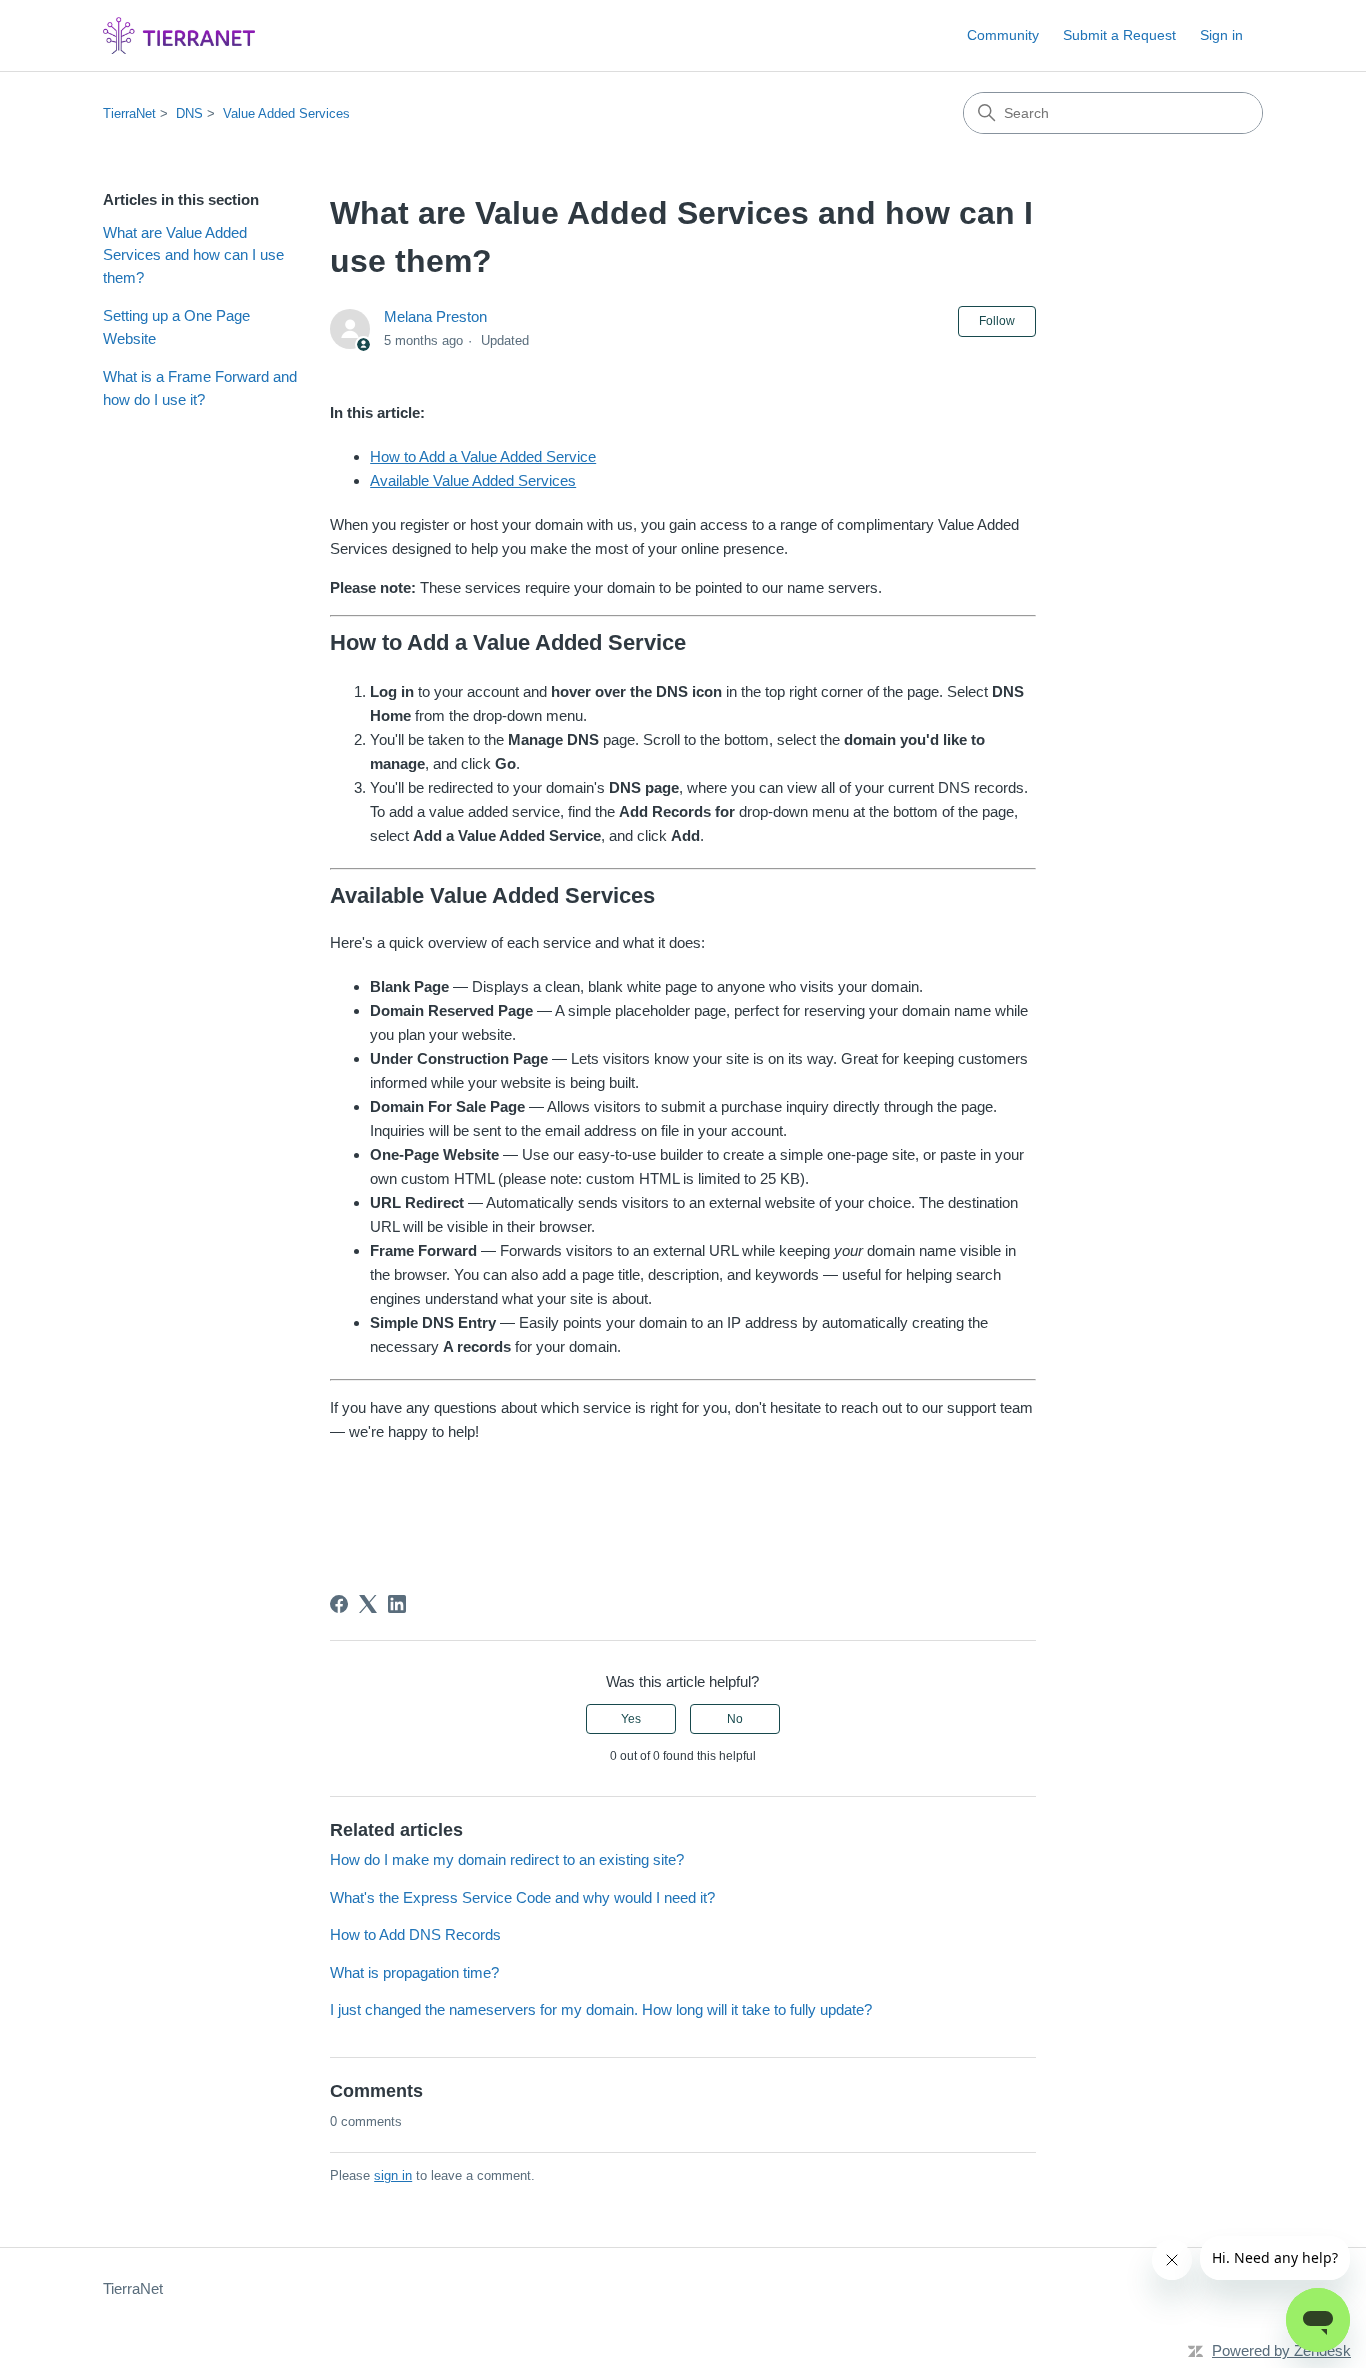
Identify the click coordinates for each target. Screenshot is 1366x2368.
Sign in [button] (1221, 35)
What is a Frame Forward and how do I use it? (200, 388)
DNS (189, 113)
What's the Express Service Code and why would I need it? (522, 1897)
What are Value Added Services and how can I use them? (193, 255)
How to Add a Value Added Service (483, 456)
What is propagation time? (414, 1972)
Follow (997, 321)
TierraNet (129, 113)
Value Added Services (286, 113)
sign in (393, 2175)
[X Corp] (368, 1604)
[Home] (179, 35)
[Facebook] (339, 1604)
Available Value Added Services (473, 480)
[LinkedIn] (397, 1604)
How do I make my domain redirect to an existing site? (507, 1859)
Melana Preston (435, 316)
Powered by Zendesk (1281, 2350)
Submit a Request (1119, 35)
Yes (631, 1719)
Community (1003, 35)
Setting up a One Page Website (176, 327)
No (735, 1719)
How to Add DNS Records (415, 1934)
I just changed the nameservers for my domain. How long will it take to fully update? (601, 2009)
